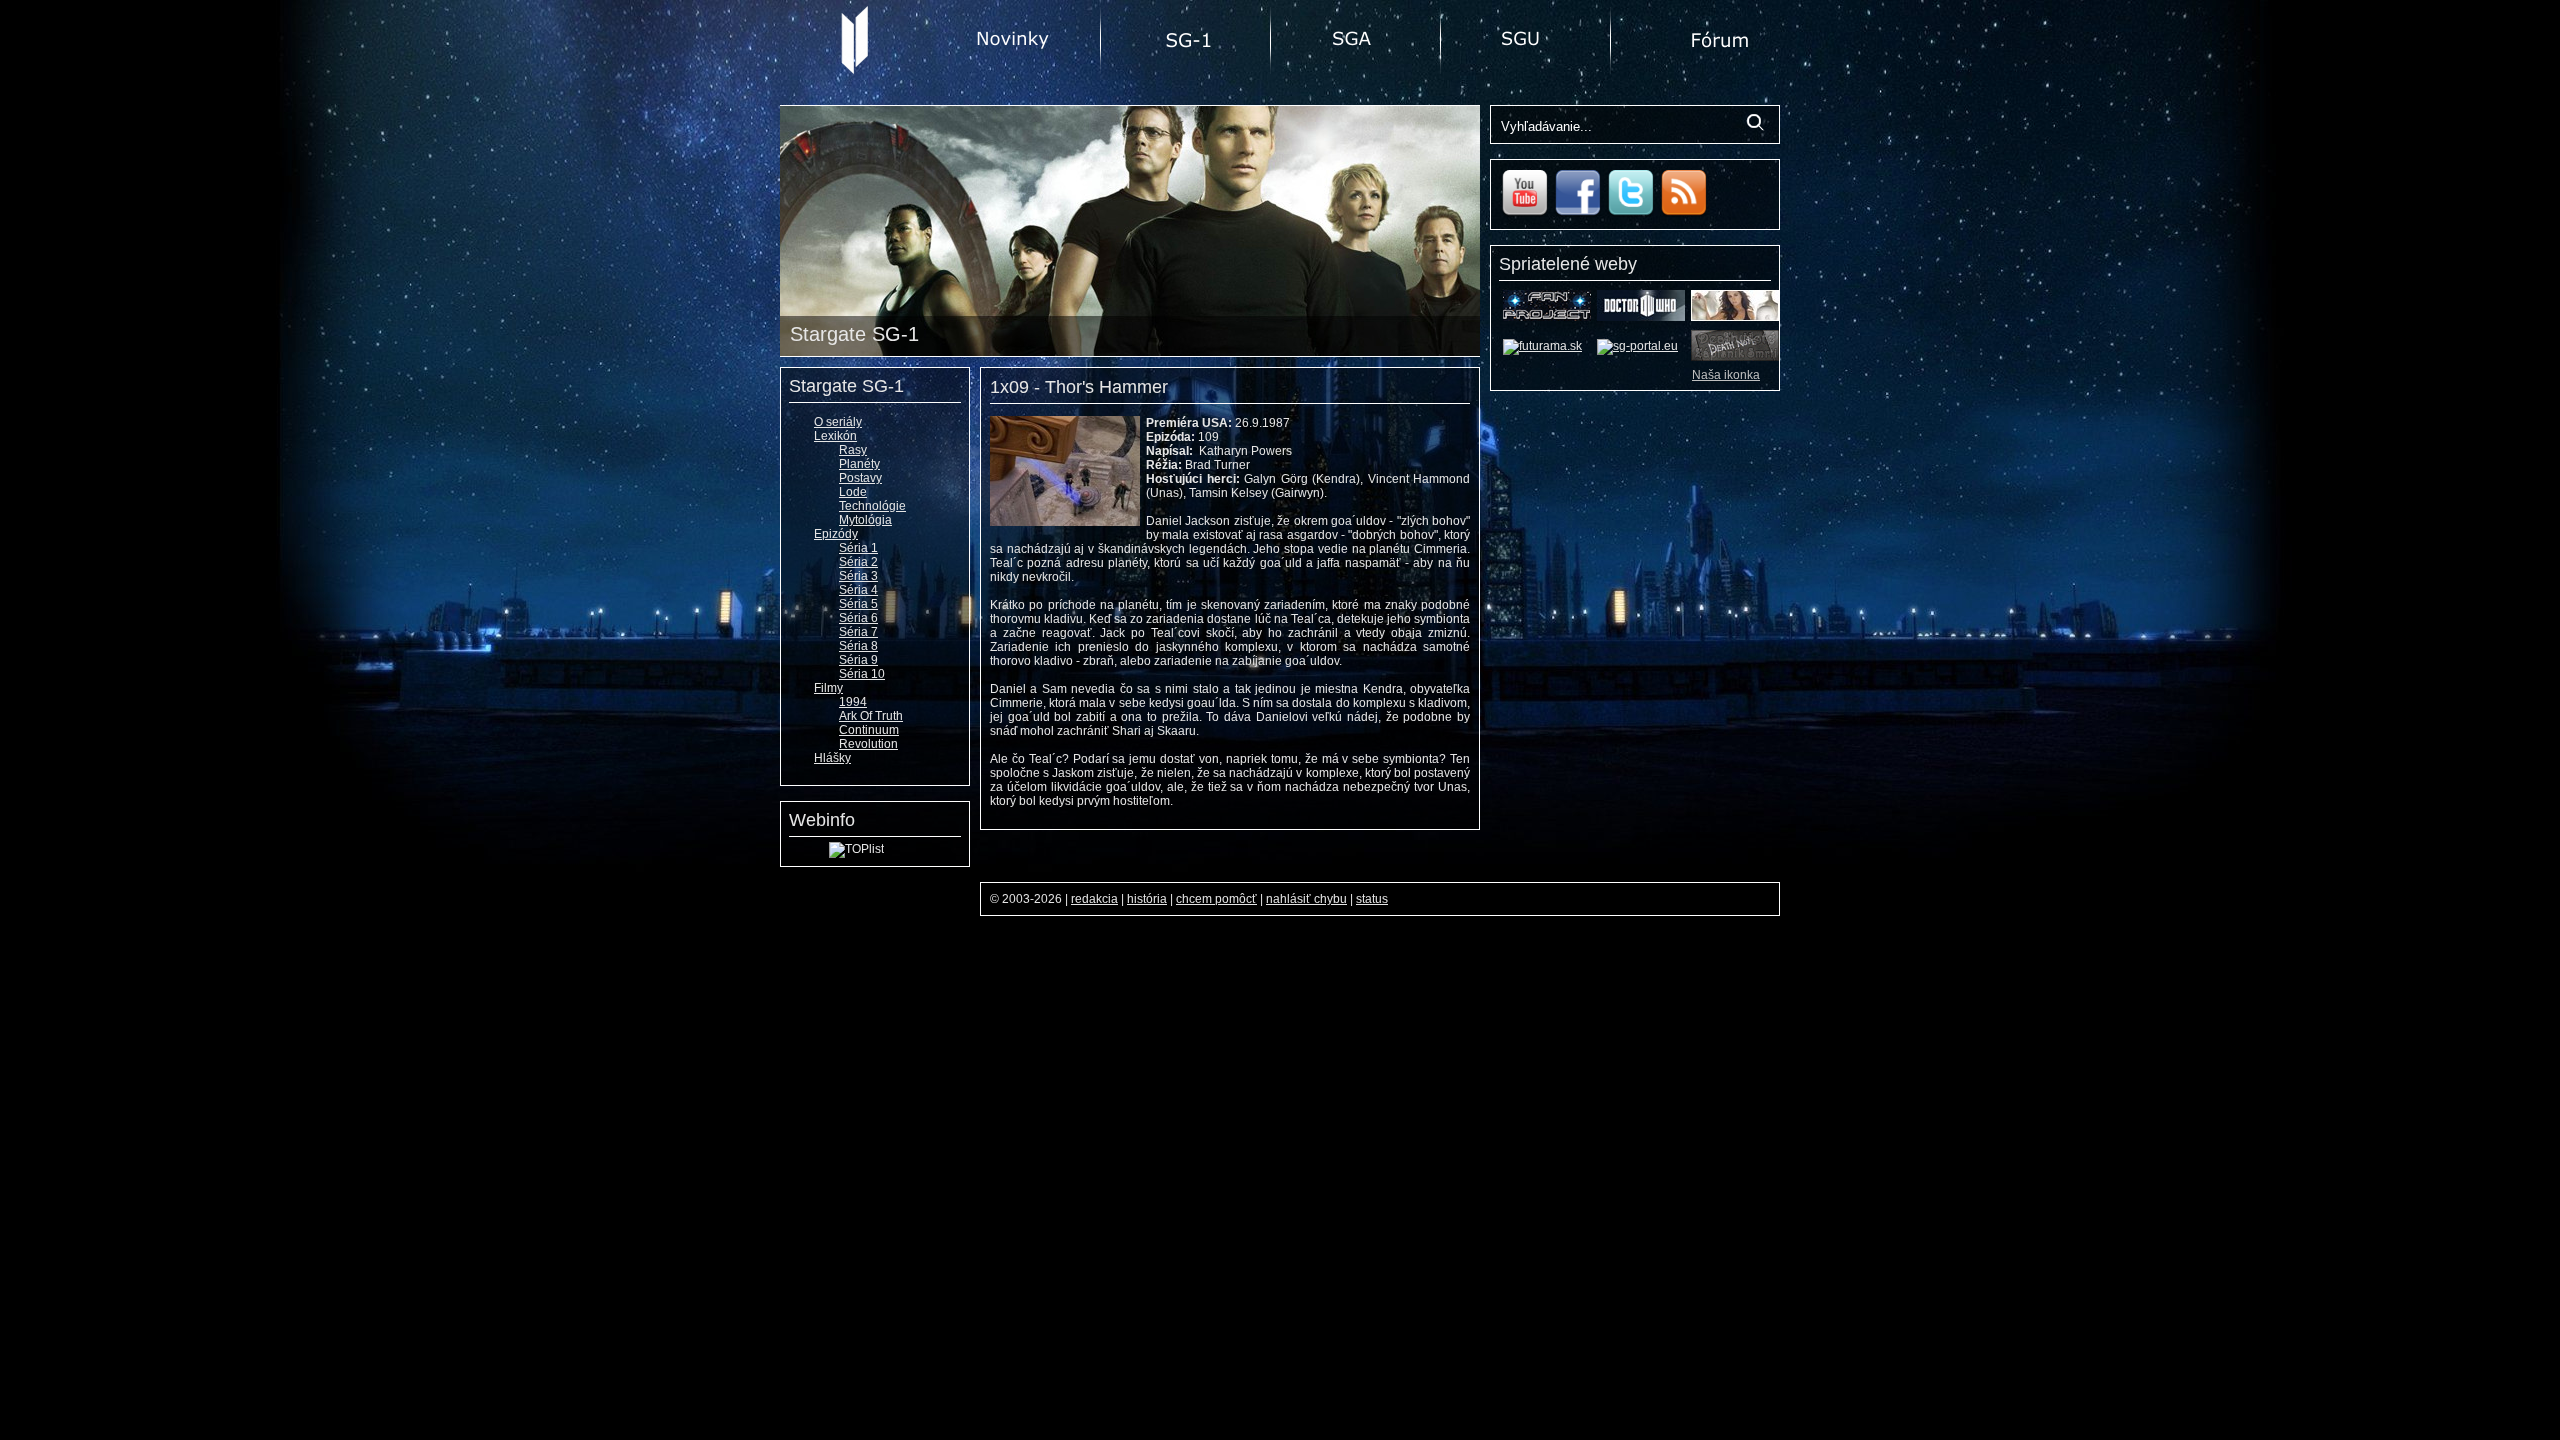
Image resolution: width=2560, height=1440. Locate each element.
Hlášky (832, 758)
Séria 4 (858, 590)
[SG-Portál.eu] (1637, 346)
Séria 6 (858, 618)
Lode (853, 492)
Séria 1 (858, 548)
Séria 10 (862, 674)
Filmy (828, 688)
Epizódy (836, 534)
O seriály (838, 422)
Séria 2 (858, 562)
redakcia (1094, 899)
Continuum (869, 730)
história (1147, 899)
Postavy (860, 478)
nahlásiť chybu (1306, 899)
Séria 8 (858, 646)
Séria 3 (858, 576)
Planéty (859, 464)
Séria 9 (858, 660)
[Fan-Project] (1547, 317)
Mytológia (865, 520)
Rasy (853, 450)
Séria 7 (858, 632)
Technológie (872, 506)
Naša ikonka (1726, 375)
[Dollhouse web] (1735, 317)
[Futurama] (1542, 346)
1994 (853, 702)
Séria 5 (858, 604)
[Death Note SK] (1735, 357)
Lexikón (835, 436)
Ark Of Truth (871, 716)
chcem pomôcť (1216, 899)
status (1372, 899)
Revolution (868, 744)
